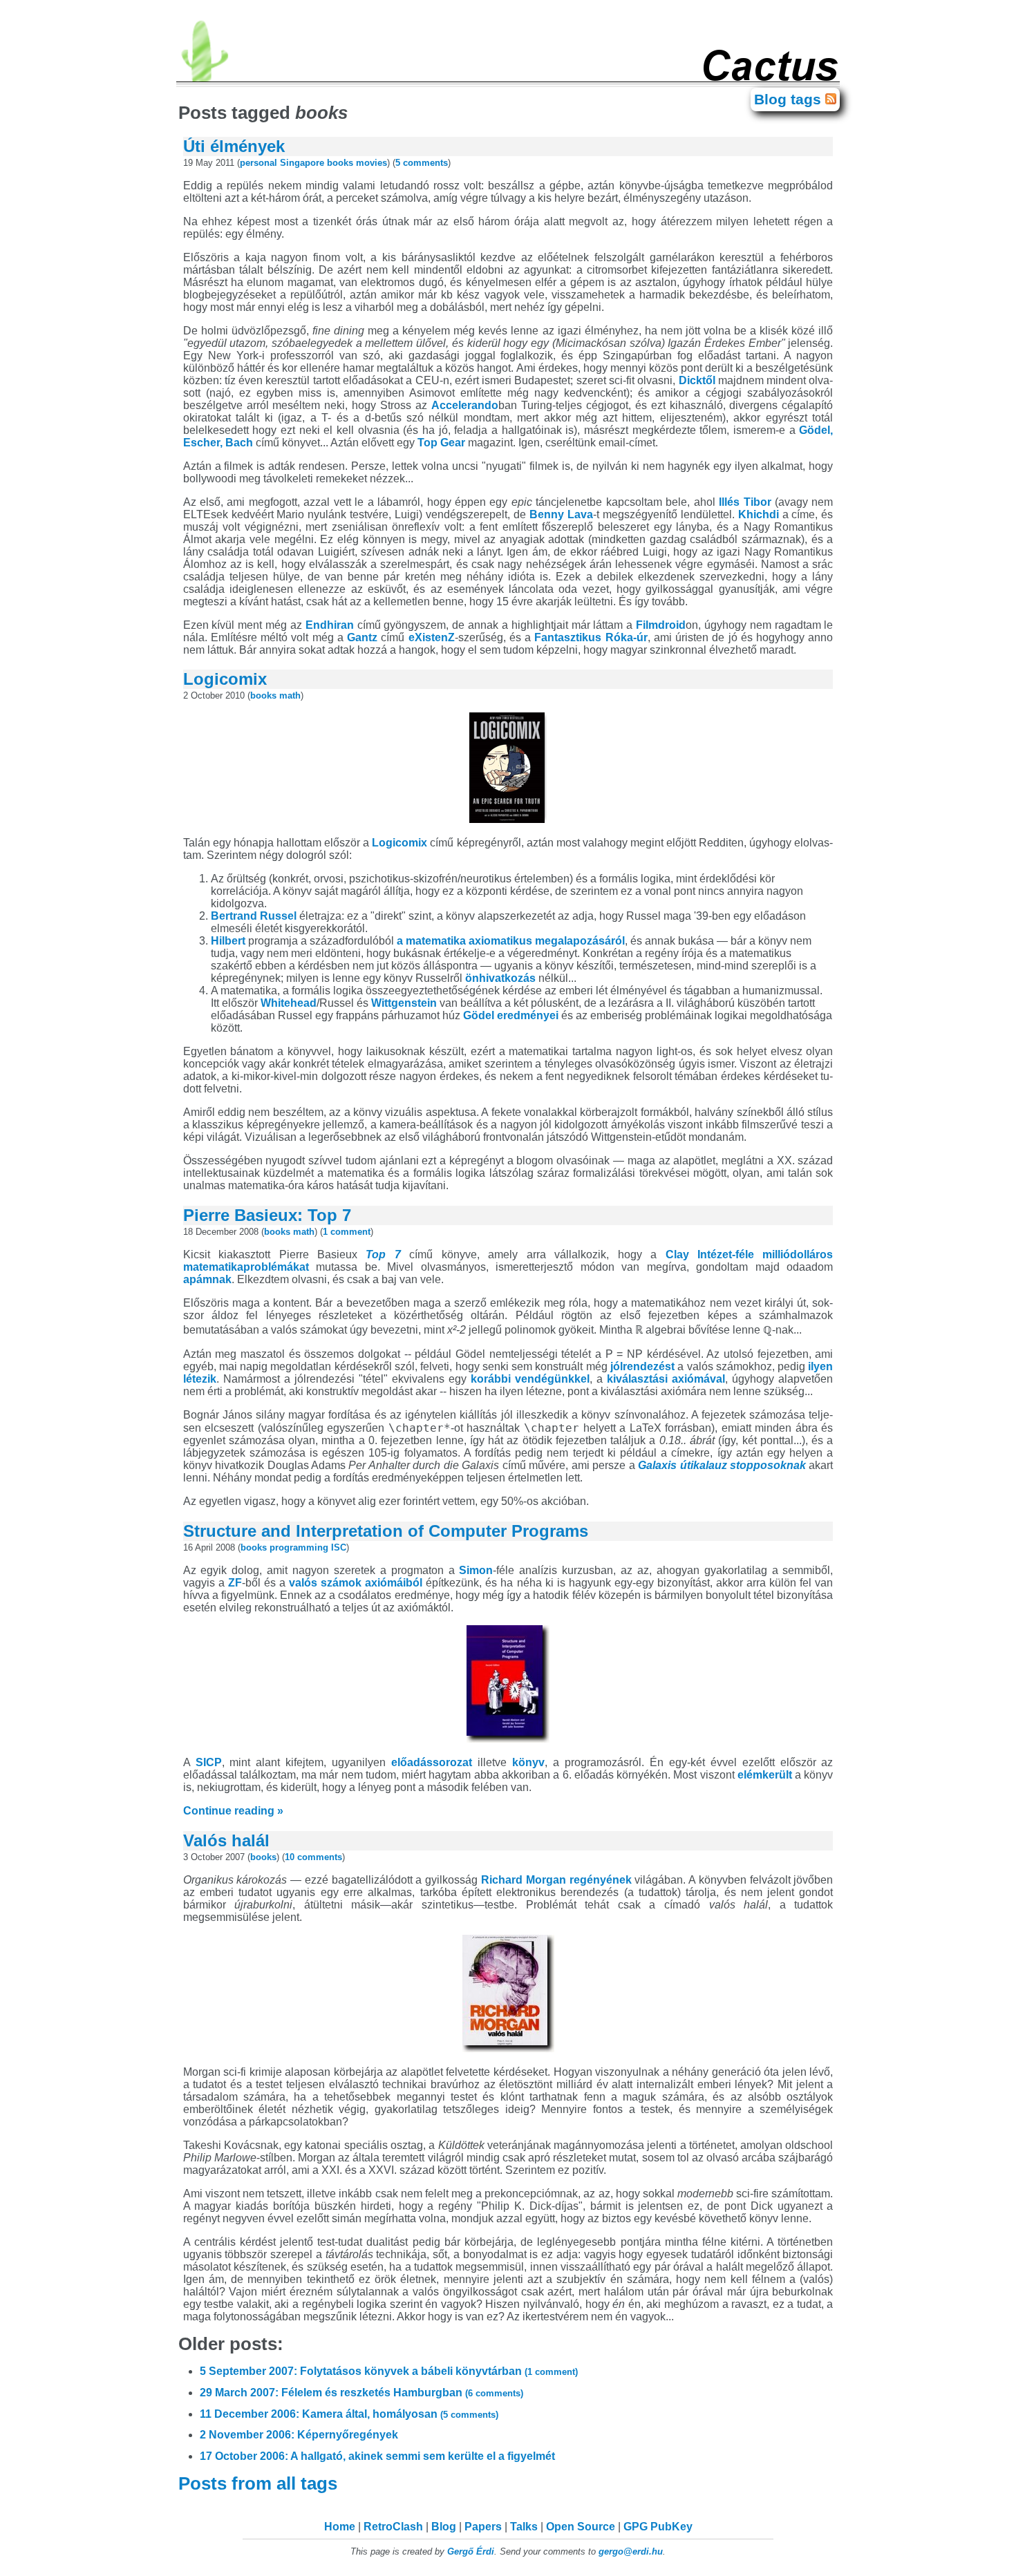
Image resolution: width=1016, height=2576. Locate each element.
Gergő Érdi (471, 2551)
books (340, 163)
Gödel (479, 1015)
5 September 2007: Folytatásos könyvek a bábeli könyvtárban (389, 2371)
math (290, 695)
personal (258, 163)
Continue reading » (233, 1811)
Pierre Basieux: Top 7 (267, 1215)
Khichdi (759, 514)
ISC (339, 1547)
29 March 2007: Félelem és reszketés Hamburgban (361, 2393)
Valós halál (226, 1840)
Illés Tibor (745, 502)
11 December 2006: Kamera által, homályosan (349, 2414)
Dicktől (697, 380)
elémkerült (765, 1775)
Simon (476, 1570)
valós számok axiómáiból (356, 1583)
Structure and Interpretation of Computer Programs (386, 1531)
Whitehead (289, 1003)
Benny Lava (561, 514)
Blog (444, 2527)
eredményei (528, 1015)
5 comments (422, 163)
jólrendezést (642, 1366)
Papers (483, 2527)
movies (371, 163)
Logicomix (225, 679)
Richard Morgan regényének (556, 1880)
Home (340, 2527)
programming (299, 1547)
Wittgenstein (404, 1003)
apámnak (207, 1279)
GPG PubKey (658, 2527)
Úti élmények (234, 146)
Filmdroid (661, 625)
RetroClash (393, 2527)
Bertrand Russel (254, 916)
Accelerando (465, 405)
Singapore (302, 163)
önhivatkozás (500, 978)
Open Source (581, 2527)
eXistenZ (432, 637)
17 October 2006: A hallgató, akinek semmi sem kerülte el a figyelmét (377, 2456)
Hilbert (228, 941)
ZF (235, 1583)
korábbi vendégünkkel (530, 1379)
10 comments (313, 1857)
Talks (524, 2527)
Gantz (362, 637)
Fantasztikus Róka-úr (591, 637)
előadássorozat (432, 1762)
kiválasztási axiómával (666, 1379)
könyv (528, 1762)
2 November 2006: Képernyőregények (299, 2435)
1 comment (347, 1232)
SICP (209, 1762)
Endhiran (330, 625)
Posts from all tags (260, 2483)
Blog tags (790, 99)
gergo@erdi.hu (631, 2551)
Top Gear (441, 443)
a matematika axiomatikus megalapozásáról (511, 941)
